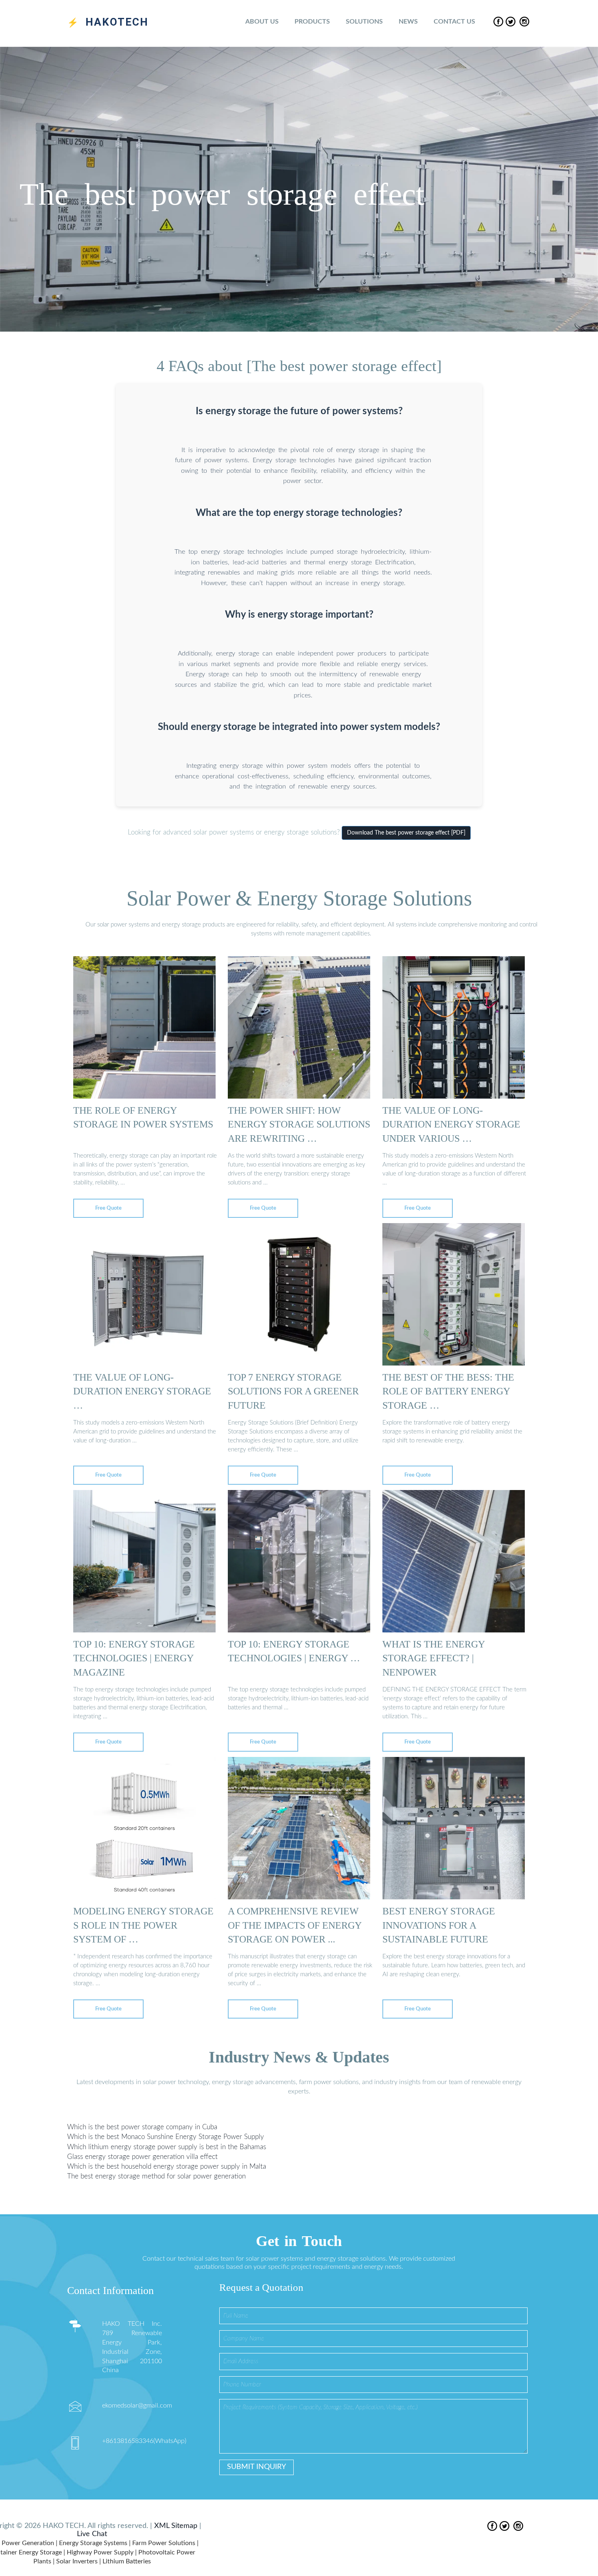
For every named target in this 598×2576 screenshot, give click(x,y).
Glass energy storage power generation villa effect (142, 2157)
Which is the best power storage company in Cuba (142, 2127)
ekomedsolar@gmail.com (137, 2406)
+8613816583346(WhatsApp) (144, 2441)
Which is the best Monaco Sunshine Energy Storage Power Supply (166, 2137)
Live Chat (92, 2534)
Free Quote (108, 1208)
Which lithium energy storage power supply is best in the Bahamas (167, 2147)
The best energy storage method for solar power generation (156, 2176)
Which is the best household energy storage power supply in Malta (167, 2166)
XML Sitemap (176, 2526)
